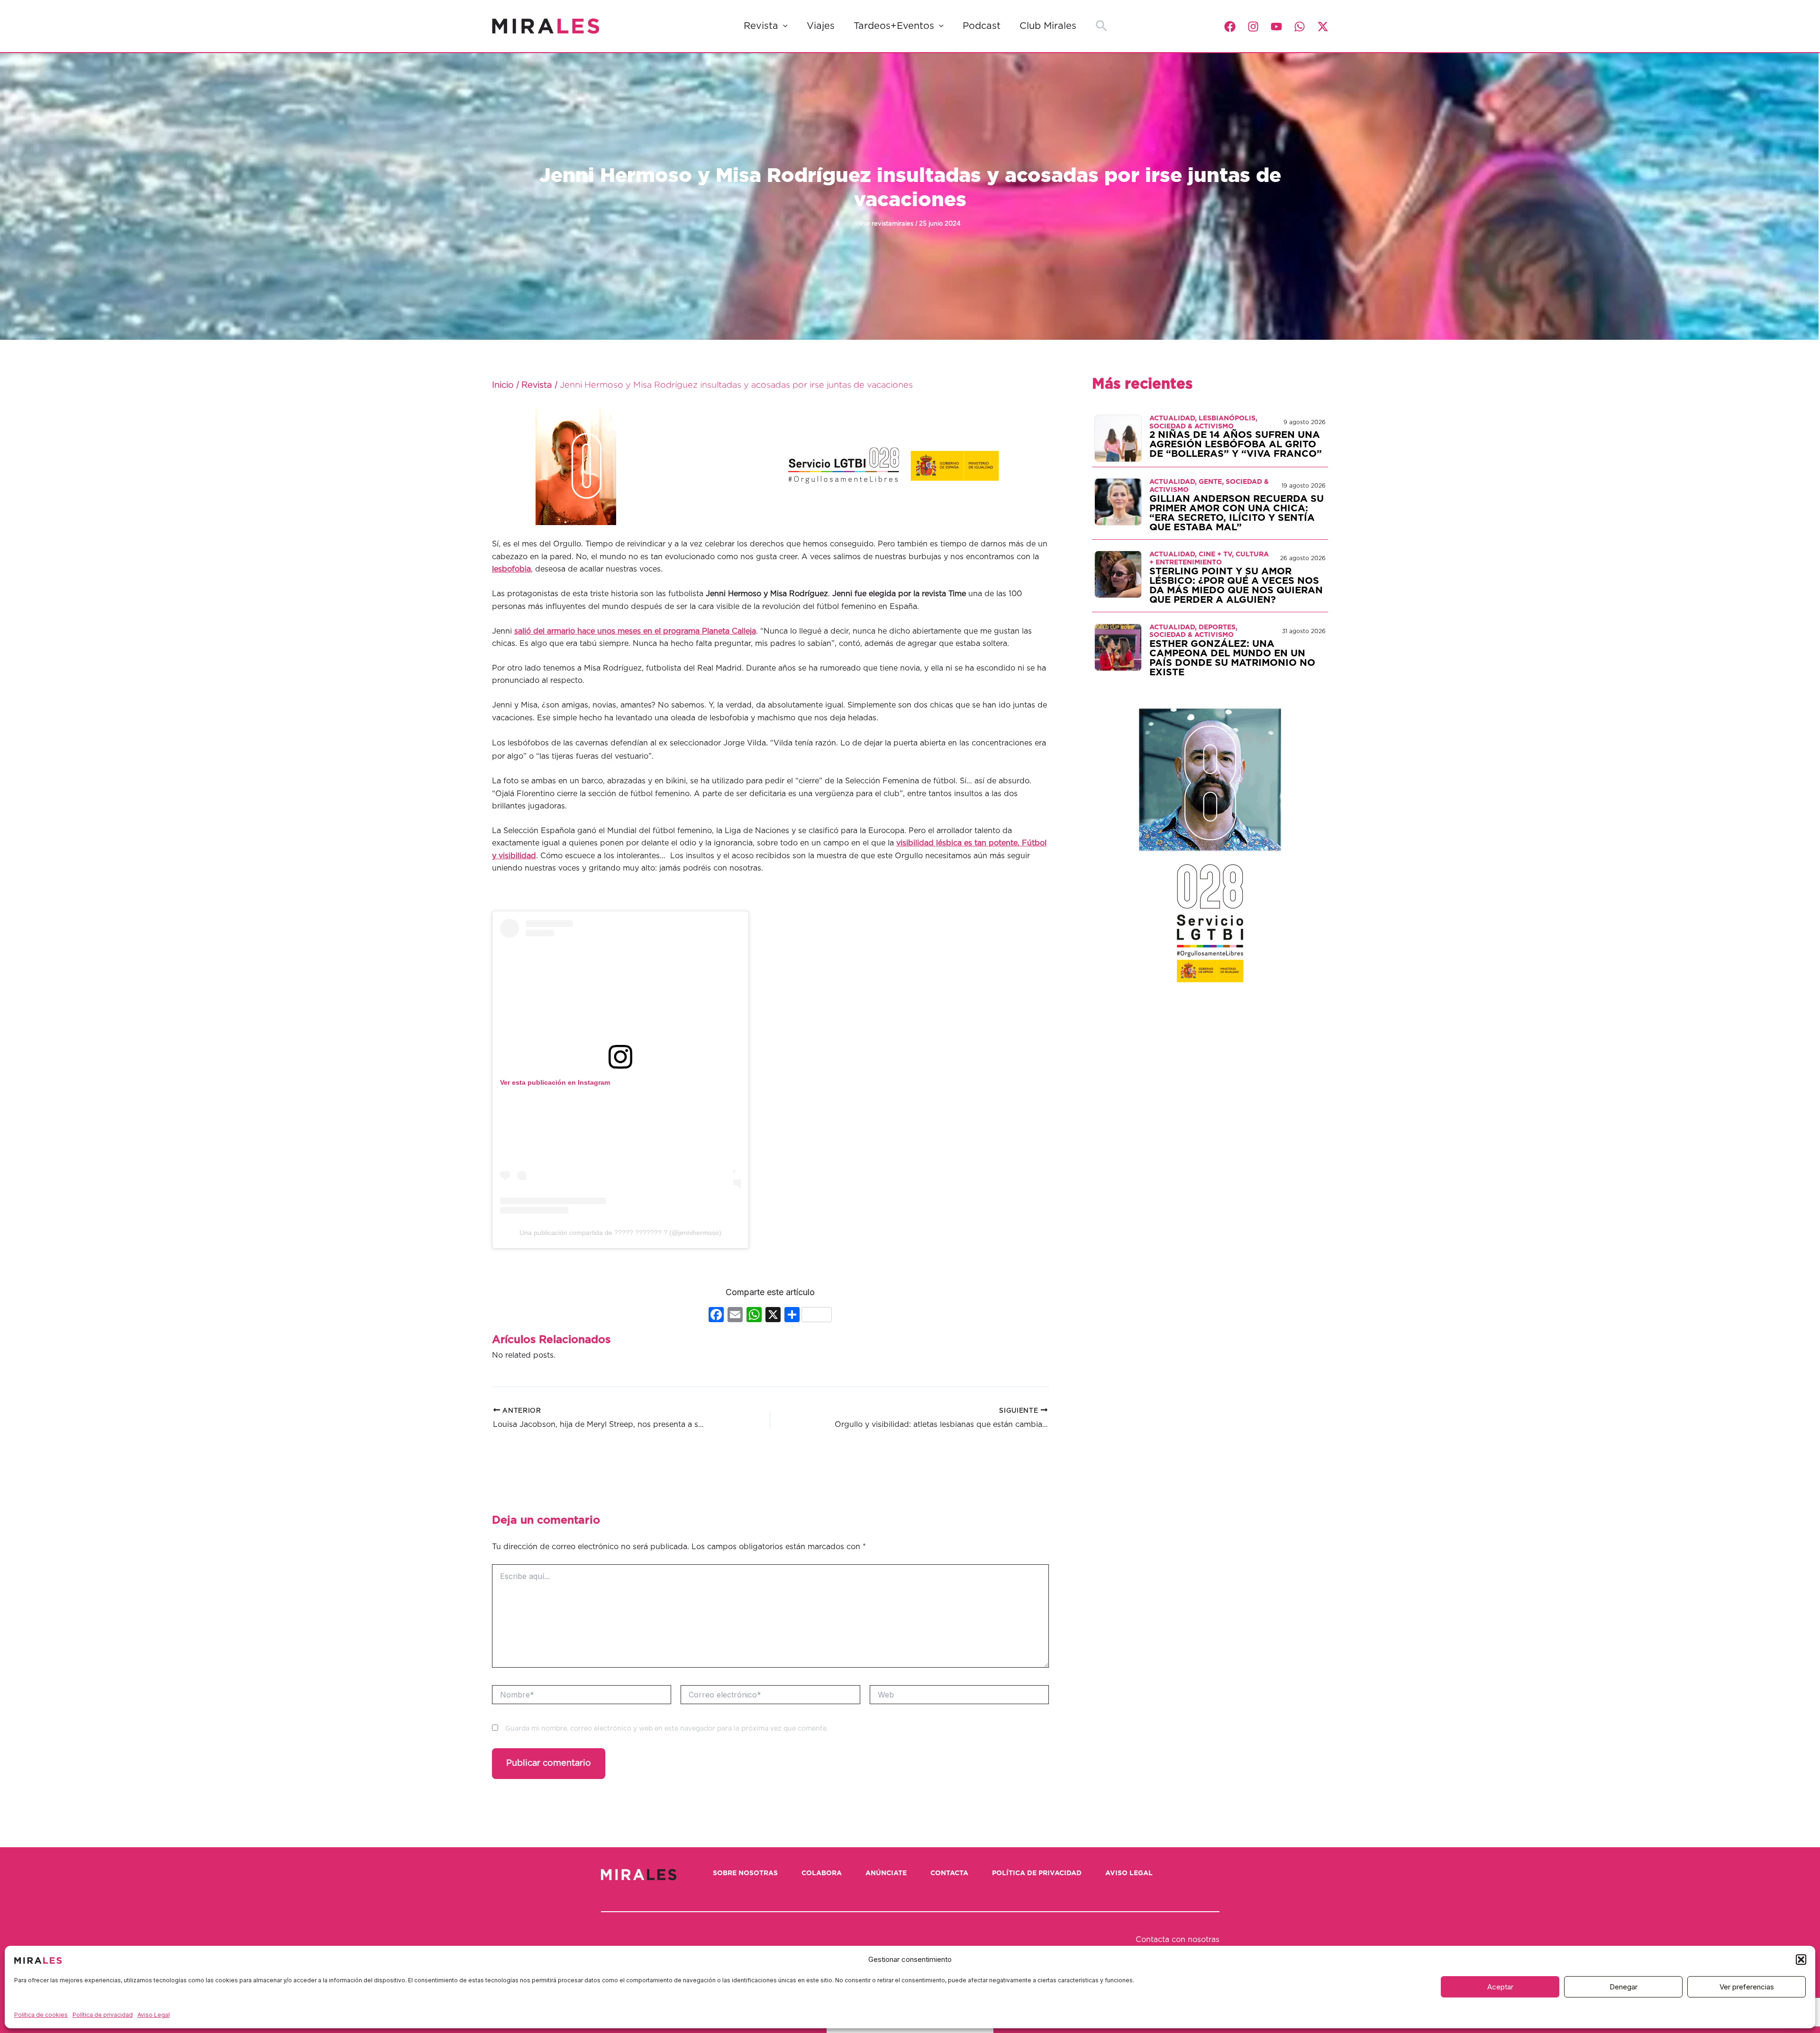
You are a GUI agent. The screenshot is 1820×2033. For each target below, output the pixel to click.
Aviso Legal (154, 2015)
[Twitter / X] (1323, 27)
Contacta (949, 1873)
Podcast (982, 26)
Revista (761, 26)
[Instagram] (1253, 27)
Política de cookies (41, 2015)
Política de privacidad (103, 2015)
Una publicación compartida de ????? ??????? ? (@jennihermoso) (620, 1233)
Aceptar (1500, 1987)
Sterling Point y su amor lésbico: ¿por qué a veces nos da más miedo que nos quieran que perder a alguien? (1236, 586)
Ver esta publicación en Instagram (555, 1082)
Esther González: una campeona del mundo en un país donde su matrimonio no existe (1232, 658)
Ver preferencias (1747, 1987)
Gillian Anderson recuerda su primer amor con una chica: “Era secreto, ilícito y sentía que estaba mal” (1237, 513)
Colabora (822, 1873)
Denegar (1624, 1987)
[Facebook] (1230, 27)
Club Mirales (1048, 26)
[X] (773, 1316)
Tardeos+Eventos (894, 26)
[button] (1801, 1960)
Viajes (821, 26)
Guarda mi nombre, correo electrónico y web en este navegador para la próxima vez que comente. (667, 1729)
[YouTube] (1276, 27)
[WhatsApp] (1300, 27)
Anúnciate (886, 1873)
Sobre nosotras (745, 1873)
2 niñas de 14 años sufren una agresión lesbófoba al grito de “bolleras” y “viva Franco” (1236, 445)
